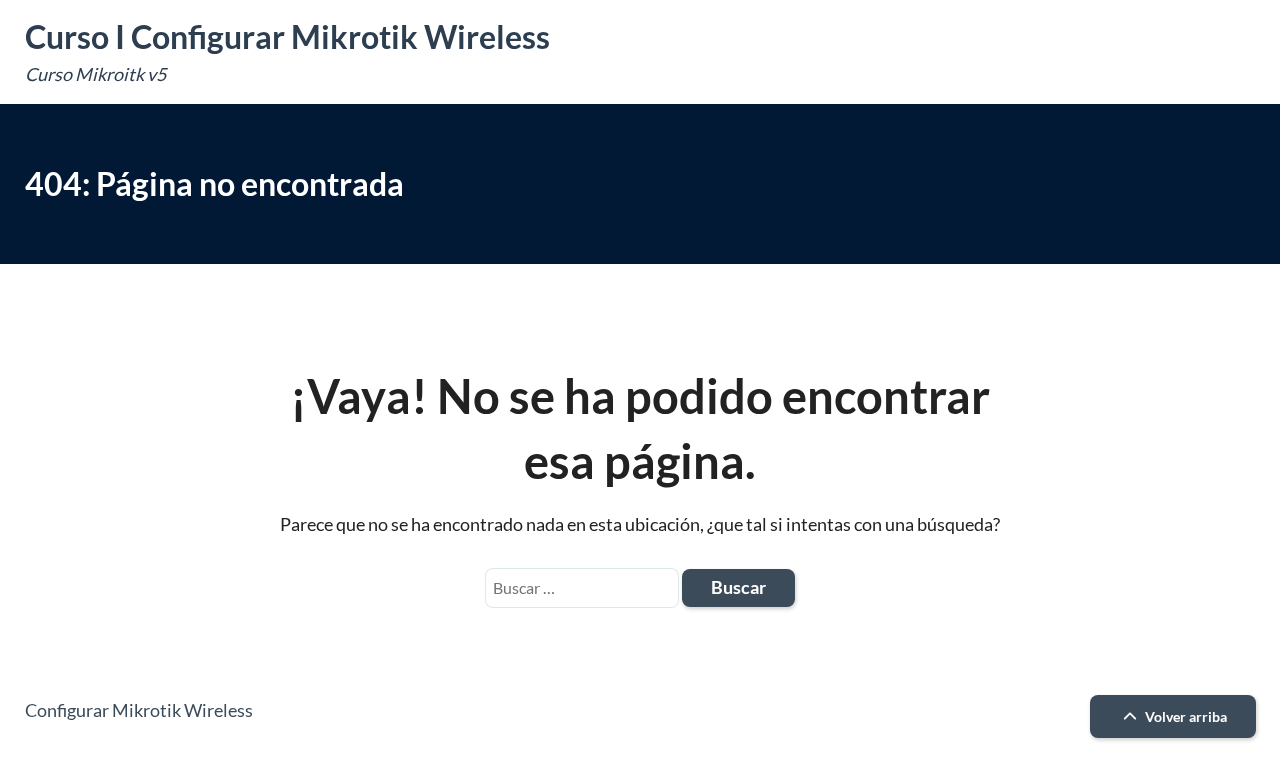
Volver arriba (1184, 716)
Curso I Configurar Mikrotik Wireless (287, 36)
